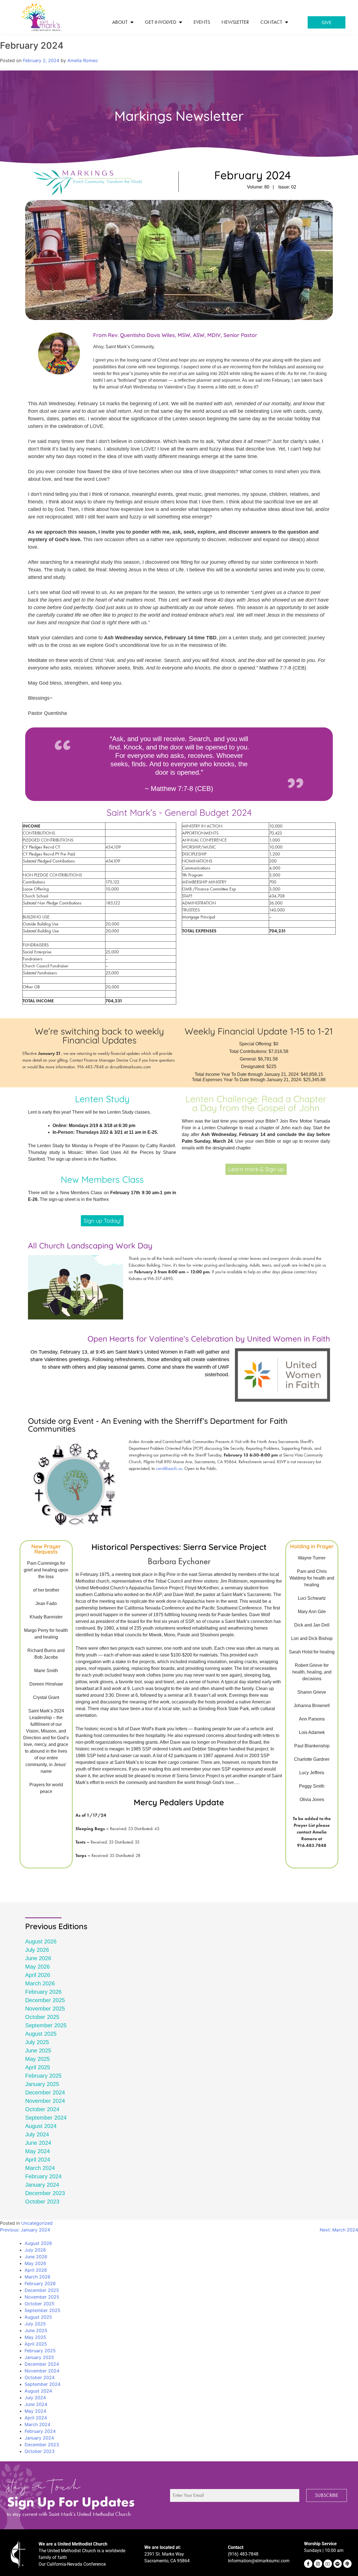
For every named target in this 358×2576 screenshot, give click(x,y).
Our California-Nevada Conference (72, 2564)
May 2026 (37, 1967)
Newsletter (235, 22)
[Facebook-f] (308, 2564)
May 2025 (37, 2059)
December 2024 (45, 2092)
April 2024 (38, 2160)
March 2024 (40, 2168)
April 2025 (38, 2067)
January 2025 (42, 2084)
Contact (271, 22)
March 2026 (40, 1983)
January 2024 (42, 2185)
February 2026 (43, 1992)
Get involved (161, 22)
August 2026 (41, 1941)
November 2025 (45, 2009)
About (120, 22)
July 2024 (37, 2134)
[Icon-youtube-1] (328, 2564)
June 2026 (38, 1958)
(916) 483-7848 (243, 2554)
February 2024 (43, 2176)
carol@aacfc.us (169, 1468)
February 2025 (43, 2076)
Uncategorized (37, 2223)
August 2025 (41, 2034)
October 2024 (42, 2109)
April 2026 (38, 1975)
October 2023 (42, 2202)
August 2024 (41, 2126)
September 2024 (46, 2118)
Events (202, 22)
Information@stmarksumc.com (259, 2561)
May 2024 (37, 2151)
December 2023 (45, 2193)
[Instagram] (318, 2564)
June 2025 (38, 2051)
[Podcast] (347, 2564)
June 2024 (38, 2143)
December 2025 (45, 2000)
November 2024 (45, 2101)
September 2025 (46, 2025)
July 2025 (37, 2042)
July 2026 (37, 1950)
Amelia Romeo (83, 60)
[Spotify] (338, 2564)
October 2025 (42, 2017)
